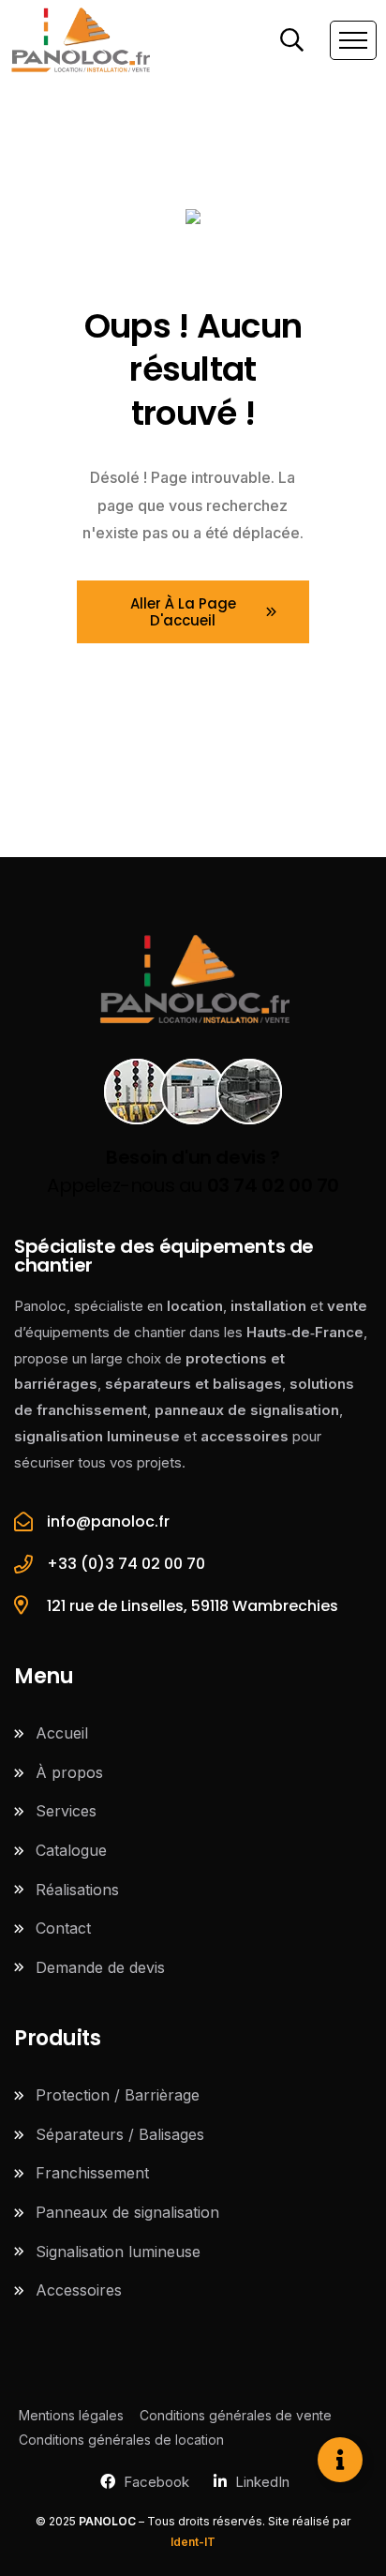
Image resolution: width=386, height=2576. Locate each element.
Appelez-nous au (193, 1171)
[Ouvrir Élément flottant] (340, 2460)
